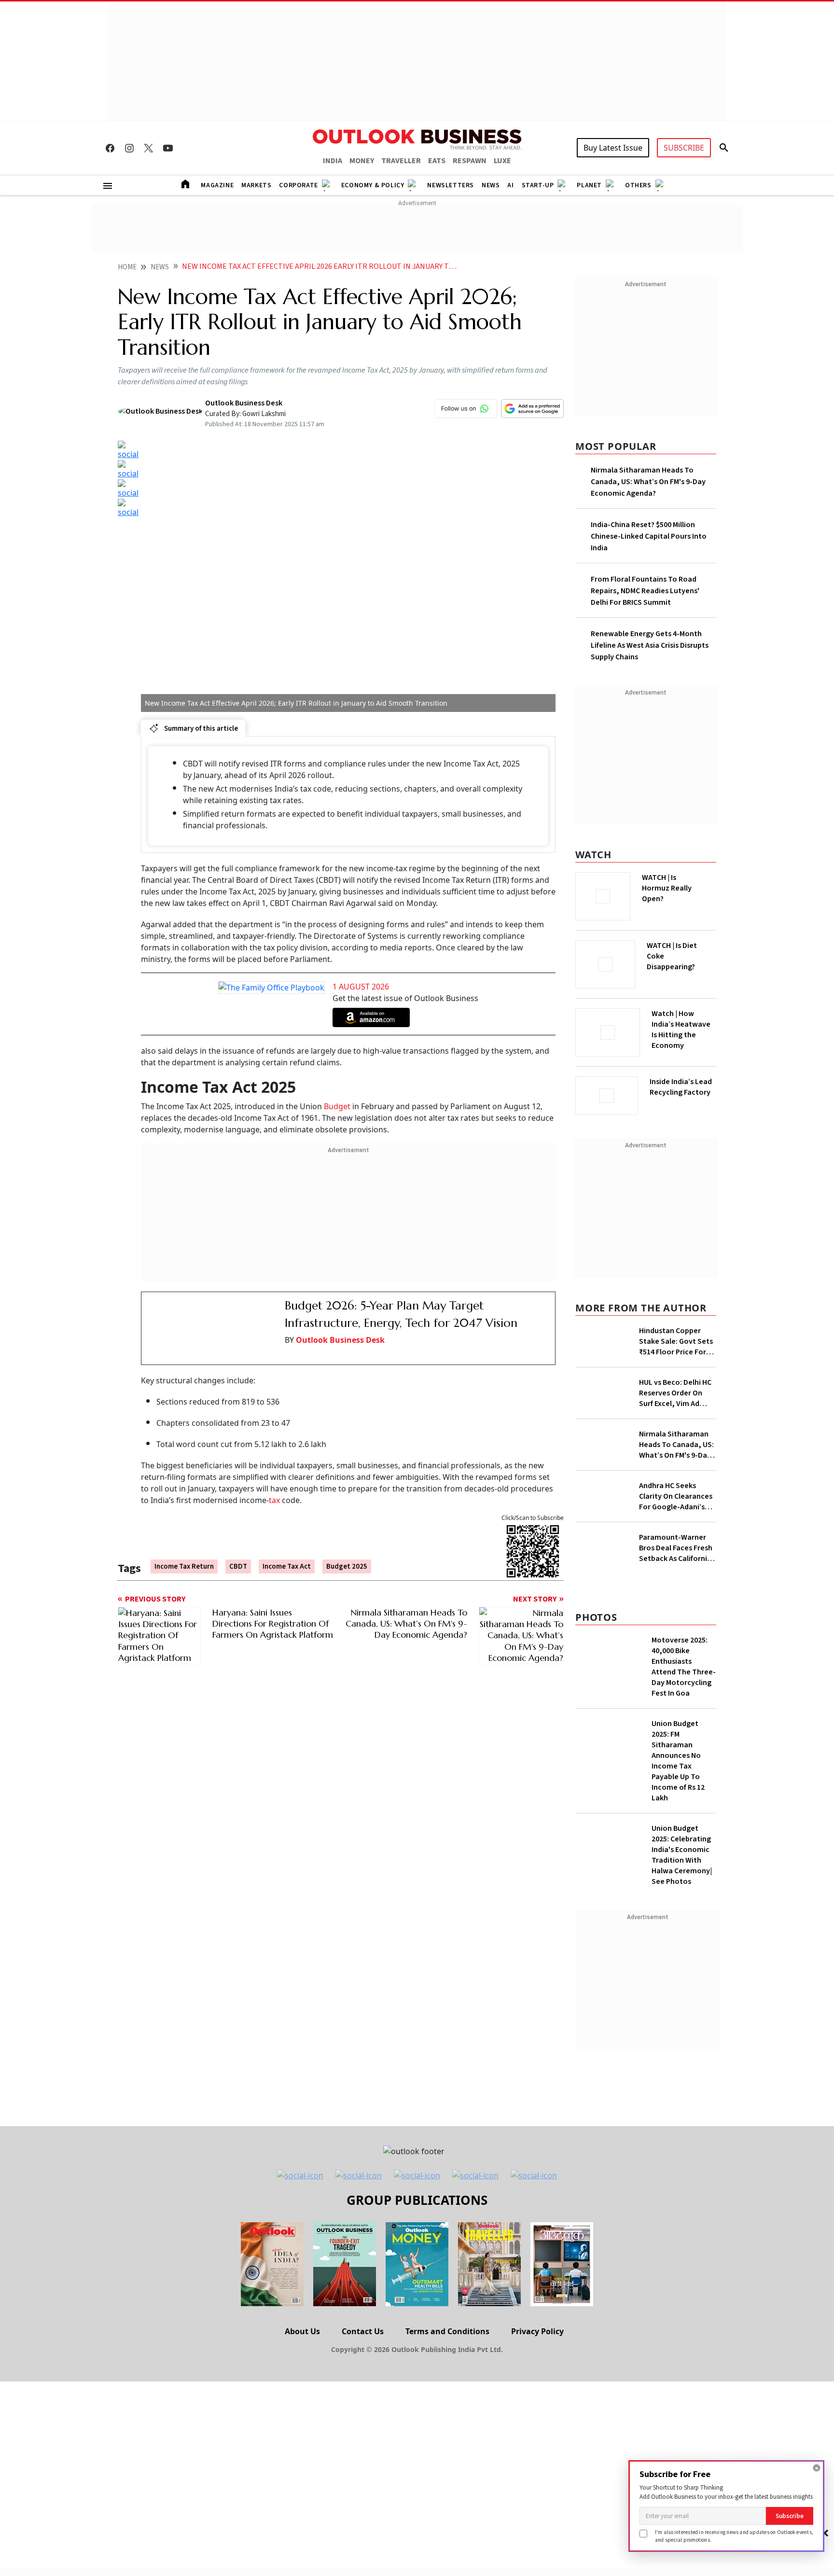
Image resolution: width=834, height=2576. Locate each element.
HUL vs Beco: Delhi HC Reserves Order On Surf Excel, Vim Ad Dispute (675, 1393)
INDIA (333, 161)
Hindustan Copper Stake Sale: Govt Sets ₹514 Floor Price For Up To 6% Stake (676, 1341)
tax (275, 1486)
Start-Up (538, 185)
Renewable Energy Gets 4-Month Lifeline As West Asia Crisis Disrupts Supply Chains (650, 645)
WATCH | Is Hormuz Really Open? (667, 888)
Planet (589, 185)
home (127, 267)
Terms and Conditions (447, 2331)
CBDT (238, 1553)
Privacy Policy (537, 2331)
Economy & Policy (373, 185)
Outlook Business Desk (340, 1340)
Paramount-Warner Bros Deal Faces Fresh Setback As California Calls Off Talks (676, 1548)
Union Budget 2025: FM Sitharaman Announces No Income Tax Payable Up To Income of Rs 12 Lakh (678, 1761)
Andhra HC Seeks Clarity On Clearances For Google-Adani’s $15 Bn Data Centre (676, 1496)
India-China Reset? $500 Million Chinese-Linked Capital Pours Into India (649, 536)
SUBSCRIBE (684, 148)
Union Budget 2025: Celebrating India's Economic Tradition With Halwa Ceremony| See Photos (682, 1855)
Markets (256, 185)
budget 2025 (347, 1553)
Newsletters (451, 185)
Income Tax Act (287, 1553)
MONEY (362, 161)
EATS (437, 161)
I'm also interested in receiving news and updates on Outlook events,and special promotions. (734, 2536)
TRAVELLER (401, 161)
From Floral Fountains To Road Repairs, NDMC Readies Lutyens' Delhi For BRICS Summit (645, 591)
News (491, 185)
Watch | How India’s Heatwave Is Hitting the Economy (681, 1030)
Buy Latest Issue (613, 148)
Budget (338, 1106)
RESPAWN (470, 161)
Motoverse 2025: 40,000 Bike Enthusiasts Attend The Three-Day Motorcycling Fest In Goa (684, 1667)
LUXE (502, 161)
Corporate (298, 185)
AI (510, 185)
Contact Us (363, 2331)
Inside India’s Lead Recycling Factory (681, 1087)
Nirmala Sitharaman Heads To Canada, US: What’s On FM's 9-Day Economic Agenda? (648, 482)
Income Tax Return (184, 1553)
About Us (302, 2331)
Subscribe (790, 2516)
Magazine (217, 185)
